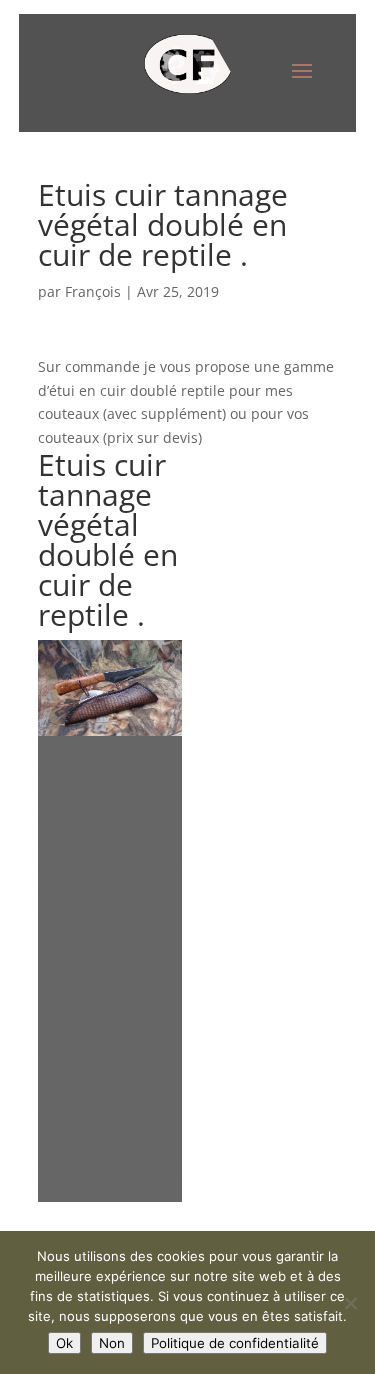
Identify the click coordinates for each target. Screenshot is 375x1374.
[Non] (350, 1303)
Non (112, 1343)
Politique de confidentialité (235, 1343)
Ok (64, 1343)
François (93, 291)
